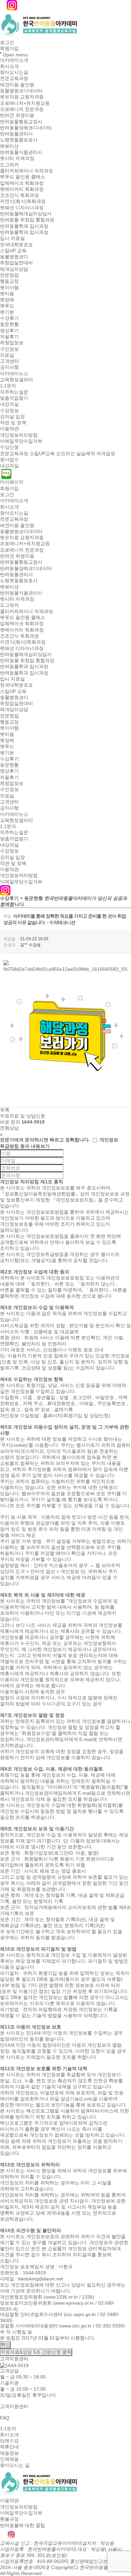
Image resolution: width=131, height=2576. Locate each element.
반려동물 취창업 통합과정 (27, 220)
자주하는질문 (14, 392)
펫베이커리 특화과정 (22, 189)
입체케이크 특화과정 (22, 183)
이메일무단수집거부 (21, 441)
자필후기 (9, 337)
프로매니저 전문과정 (22, 109)
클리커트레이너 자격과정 (27, 171)
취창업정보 (12, 343)
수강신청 (9, 447)
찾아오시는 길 (15, 2465)
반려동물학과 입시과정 (24, 226)
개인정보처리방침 (19, 435)
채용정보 (9, 2453)
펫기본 (7, 312)
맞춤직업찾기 (14, 398)
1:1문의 (8, 386)
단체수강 (9, 2441)
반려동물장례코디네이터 (26, 128)
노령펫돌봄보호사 (19, 140)
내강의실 (9, 404)
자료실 (7, 355)
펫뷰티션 (9, 146)
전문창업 (9, 275)
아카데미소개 (14, 60)
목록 (5, 1110)
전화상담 (9, 1128)
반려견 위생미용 (17, 116)
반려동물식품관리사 (21, 152)
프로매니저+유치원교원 (25, 103)
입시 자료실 (12, 238)
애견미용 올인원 (17, 85)
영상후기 (9, 331)
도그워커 (9, 165)
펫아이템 (9, 288)
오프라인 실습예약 (76, 453)
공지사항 (9, 367)
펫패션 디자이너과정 (22, 208)
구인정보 (9, 349)
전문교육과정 (14, 79)
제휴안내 (9, 2447)
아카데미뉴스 (14, 374)
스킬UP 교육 (13, 251)
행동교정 (9, 281)
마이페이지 (12, 482)
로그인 (7, 42)
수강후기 (9, 318)
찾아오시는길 (14, 72)
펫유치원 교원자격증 (22, 97)
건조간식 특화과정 (19, 195)
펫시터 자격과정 (17, 159)
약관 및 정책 (13, 423)
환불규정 (9, 2519)
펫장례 (7, 300)
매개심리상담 (14, 269)
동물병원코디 (14, 257)
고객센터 (9, 361)
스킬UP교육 (42, 453)
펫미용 (7, 294)
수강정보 (9, 410)
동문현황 (9, 324)
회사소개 (9, 66)
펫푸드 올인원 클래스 (23, 177)
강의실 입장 (12, 417)
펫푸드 (7, 306)
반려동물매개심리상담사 (26, 214)
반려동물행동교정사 (21, 122)
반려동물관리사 (16, 134)
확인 (5, 2345)
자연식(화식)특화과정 (23, 202)
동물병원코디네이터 (21, 91)
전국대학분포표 (16, 245)
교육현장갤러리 (16, 380)
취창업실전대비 (16, 263)
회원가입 (9, 49)
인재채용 (9, 2459)
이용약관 (9, 429)
